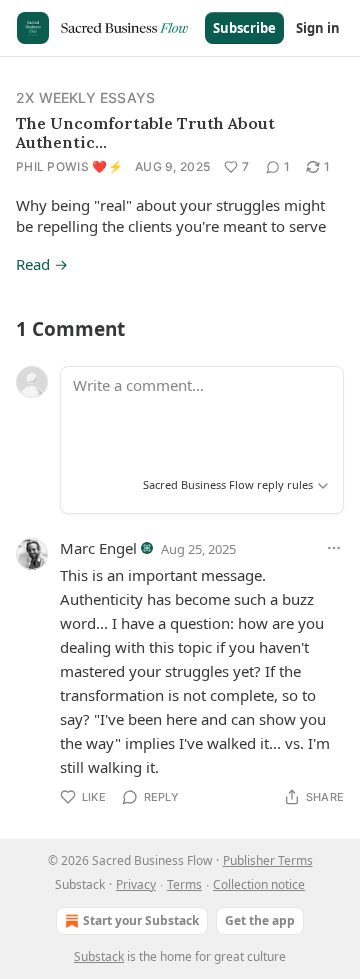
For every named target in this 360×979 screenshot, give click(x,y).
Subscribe (244, 28)
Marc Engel (98, 548)
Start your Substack (141, 920)
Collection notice (259, 884)
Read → (42, 264)
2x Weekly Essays (85, 97)
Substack (99, 956)
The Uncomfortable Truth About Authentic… (145, 132)
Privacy (136, 884)
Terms (184, 884)
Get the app (260, 920)
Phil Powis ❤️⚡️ (69, 166)
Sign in (318, 28)
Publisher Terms (268, 860)
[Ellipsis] (334, 548)
